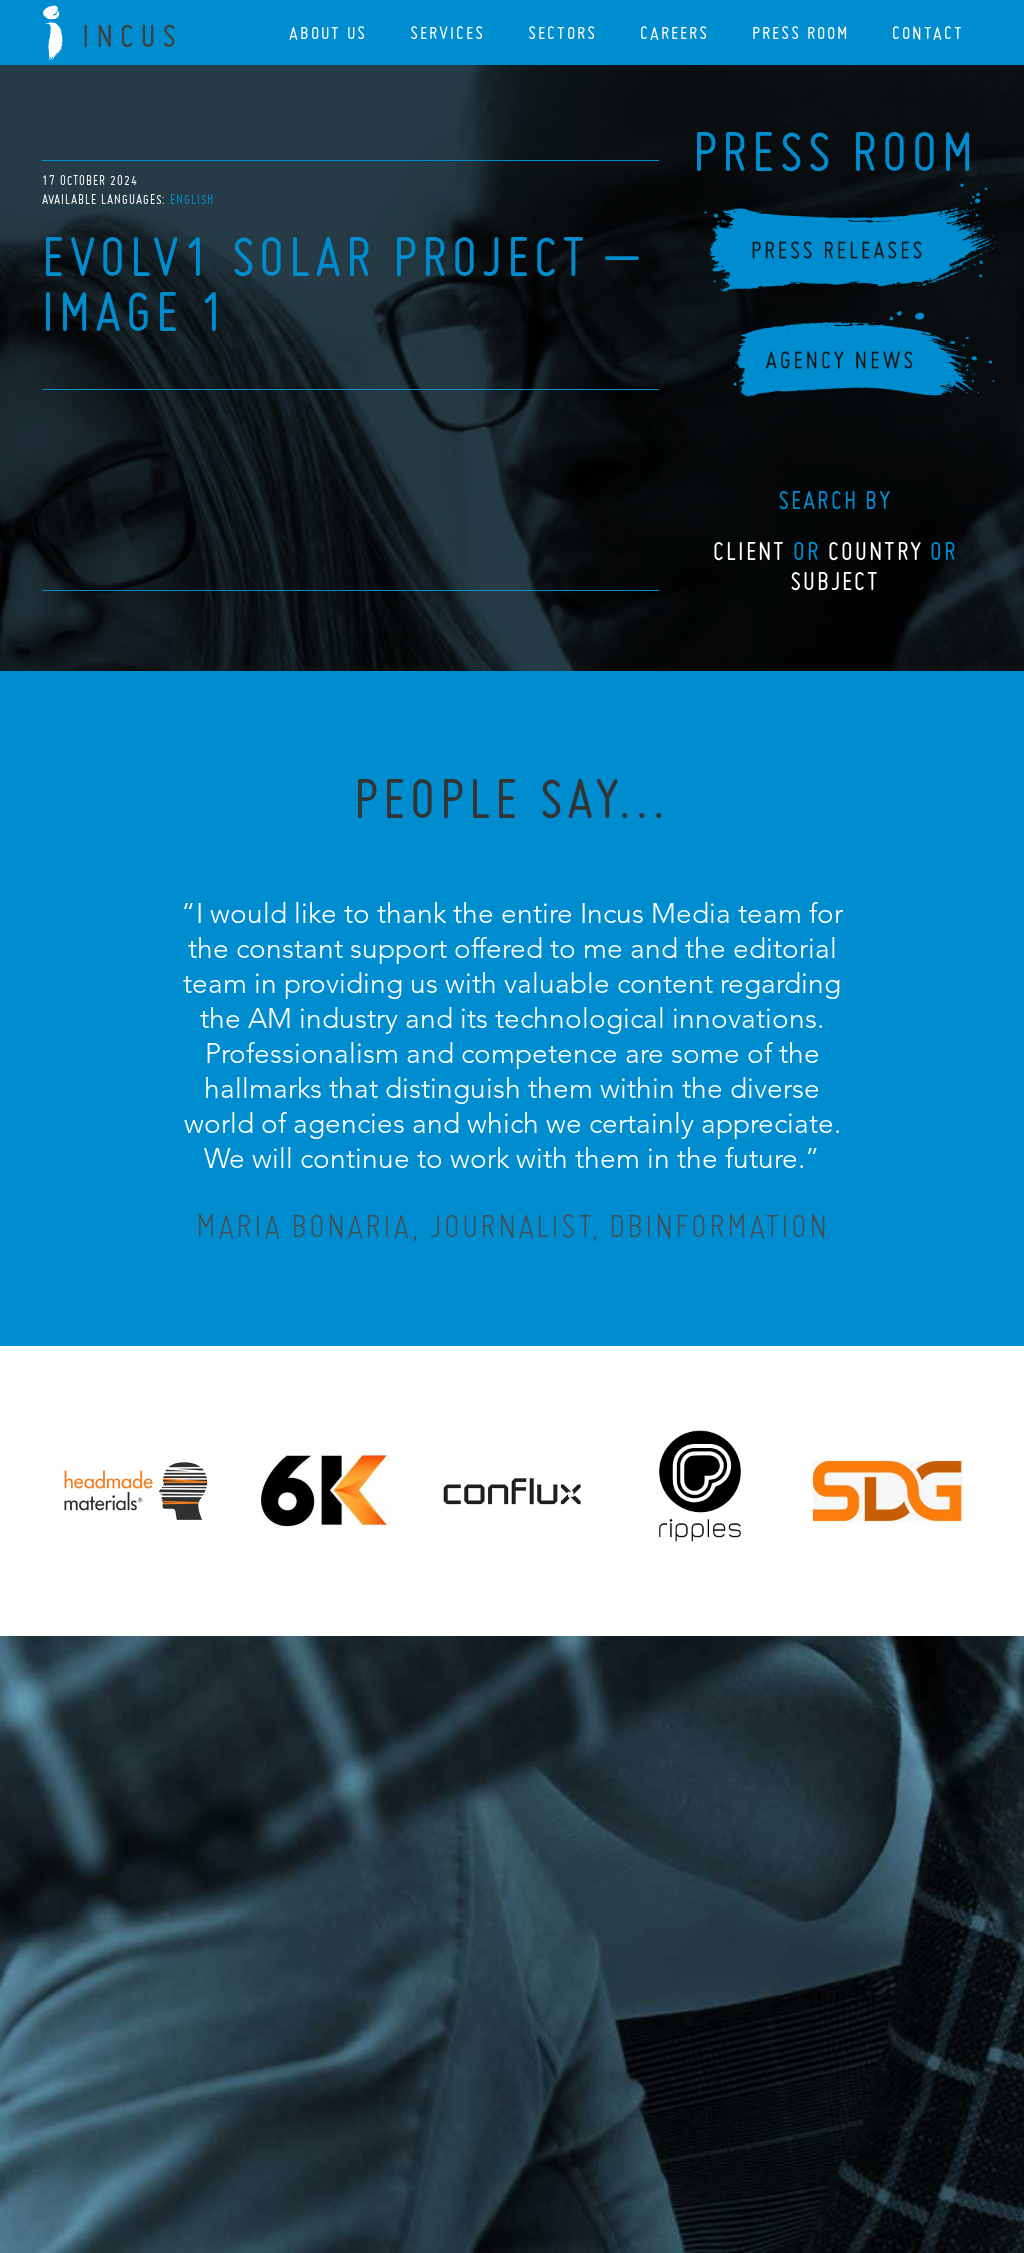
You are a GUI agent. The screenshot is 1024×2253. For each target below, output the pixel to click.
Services (447, 32)
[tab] (192, 199)
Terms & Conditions (549, 2129)
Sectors (562, 32)
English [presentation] (192, 199)
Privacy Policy (459, 2129)
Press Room (800, 32)
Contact (928, 32)
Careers (674, 32)
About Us (328, 32)
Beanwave (611, 2145)
